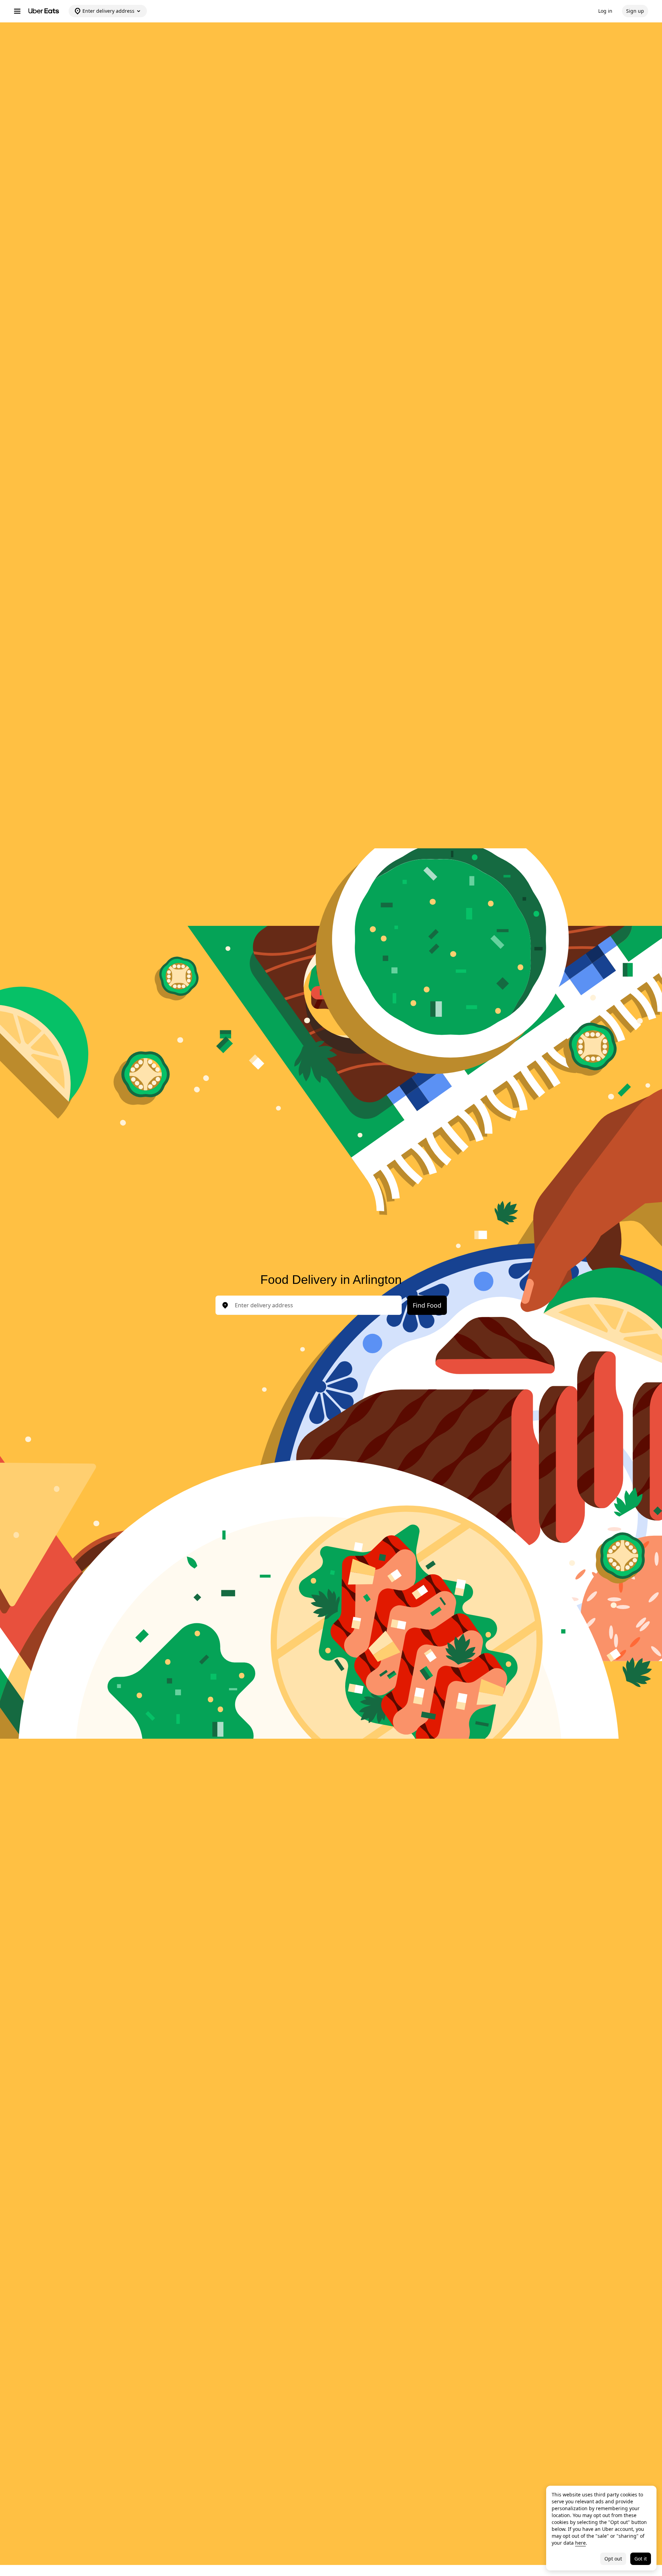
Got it (641, 2559)
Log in (605, 11)
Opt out (613, 2559)
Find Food (427, 1305)
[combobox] (314, 1305)
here (580, 2543)
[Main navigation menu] (17, 11)
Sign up (635, 11)
